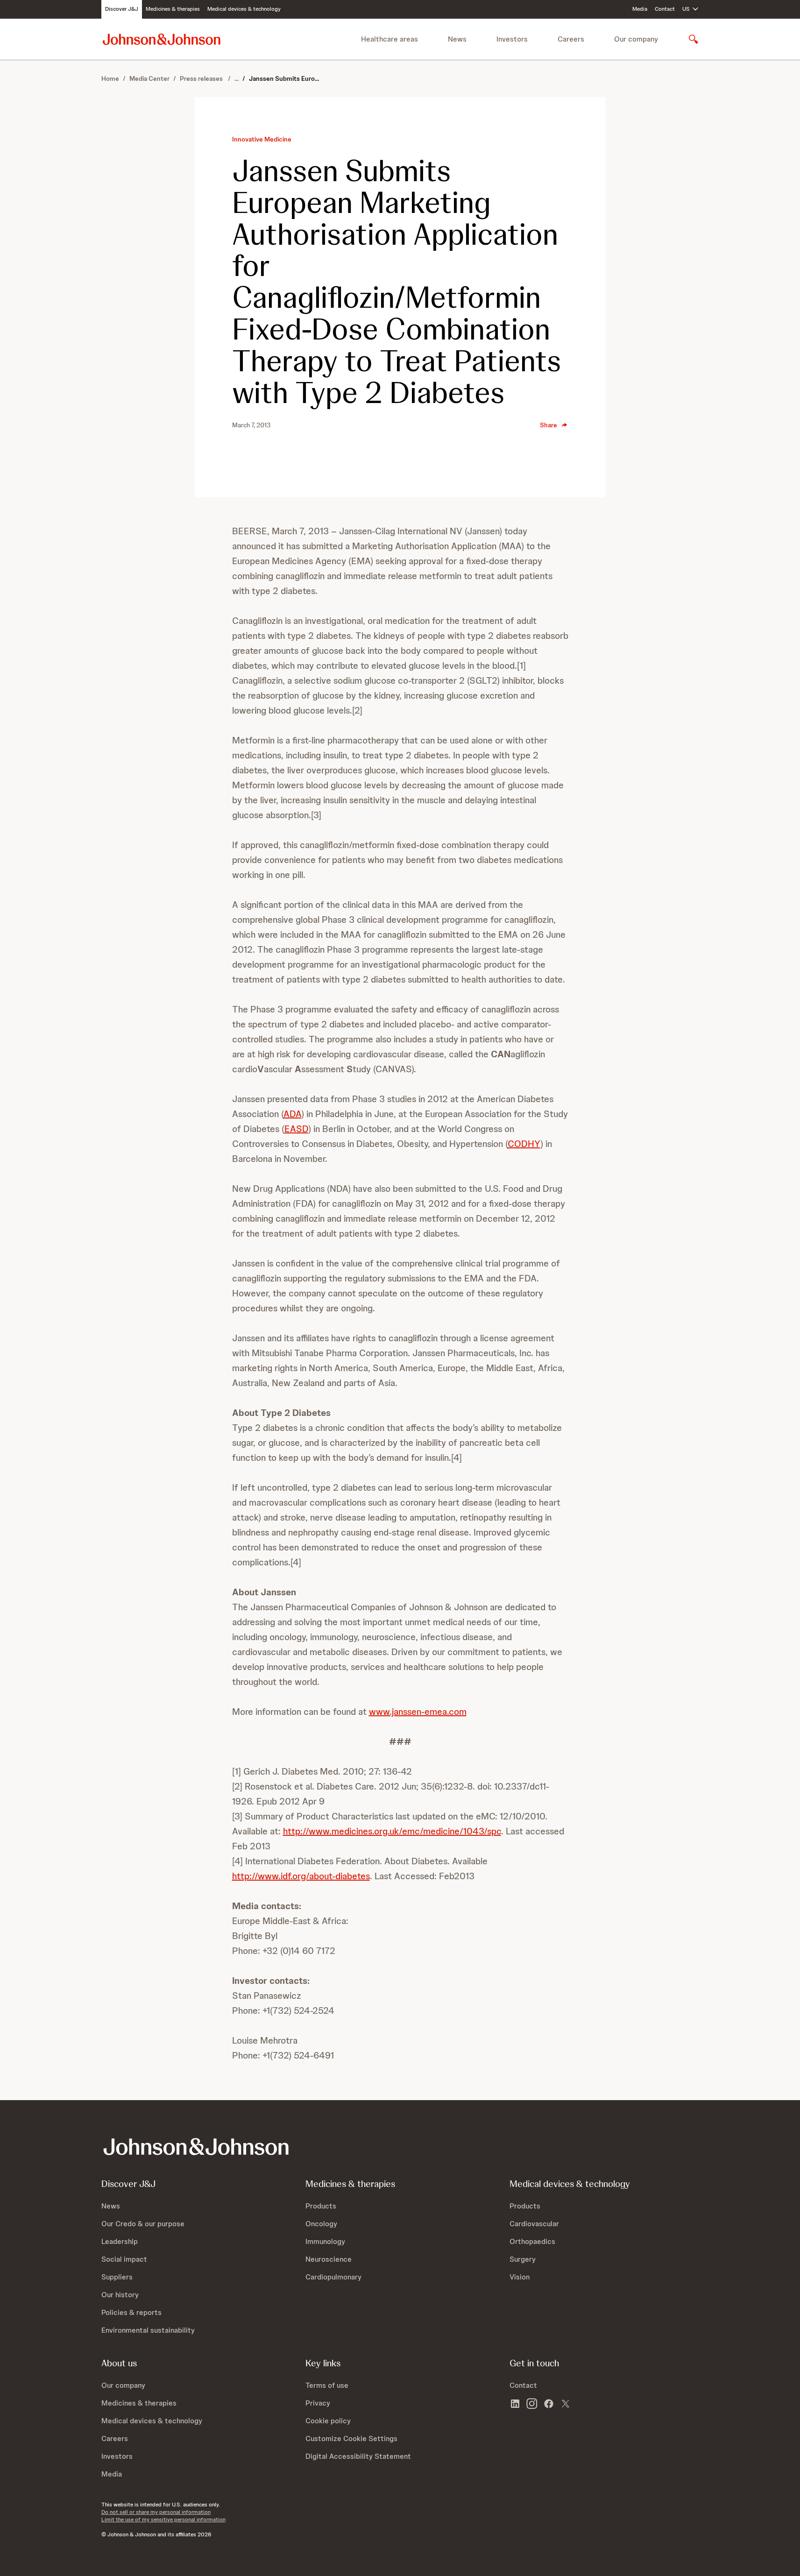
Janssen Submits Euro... (284, 78)
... (237, 78)
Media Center (149, 78)
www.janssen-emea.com (418, 1712)
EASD (296, 1129)
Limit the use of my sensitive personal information (163, 2519)
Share (549, 425)
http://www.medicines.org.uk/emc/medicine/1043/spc (392, 1831)
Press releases (202, 78)
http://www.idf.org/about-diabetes (301, 1876)
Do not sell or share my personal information (156, 2512)
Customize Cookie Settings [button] (351, 2438)
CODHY (524, 1144)
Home (110, 78)
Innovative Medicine (262, 139)
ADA (292, 1114)
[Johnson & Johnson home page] (162, 39)
